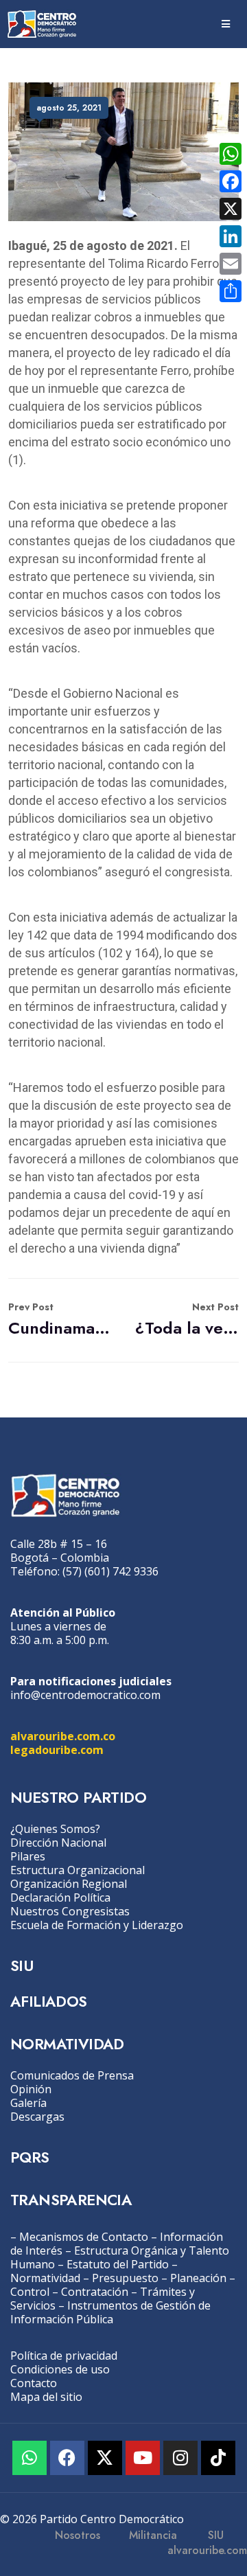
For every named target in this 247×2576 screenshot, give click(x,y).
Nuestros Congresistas (70, 1911)
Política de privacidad (64, 2356)
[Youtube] (143, 2458)
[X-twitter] (105, 2458)
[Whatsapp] (30, 2458)
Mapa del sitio (46, 2397)
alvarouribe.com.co (63, 1736)
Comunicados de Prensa (72, 2075)
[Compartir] (231, 291)
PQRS (30, 2157)
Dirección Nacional (58, 1843)
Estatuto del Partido (118, 2264)
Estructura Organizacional (78, 1870)
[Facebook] (67, 2458)
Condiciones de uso (60, 2369)
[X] (231, 209)
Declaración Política (60, 1897)
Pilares (28, 1856)
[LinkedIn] (231, 236)
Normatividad (45, 2278)
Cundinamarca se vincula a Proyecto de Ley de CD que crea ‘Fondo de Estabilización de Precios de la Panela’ (60, 1320)
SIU (22, 1965)
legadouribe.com (57, 1750)
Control (30, 2292)
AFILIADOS (49, 2001)
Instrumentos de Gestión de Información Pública (110, 2312)
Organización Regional (69, 1884)
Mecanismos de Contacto (84, 2237)
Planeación (198, 2278)
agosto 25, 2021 (69, 108)
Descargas (37, 2117)
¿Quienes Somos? (55, 1829)
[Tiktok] (218, 2458)
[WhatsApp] (231, 154)
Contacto (34, 2383)
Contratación (95, 2292)
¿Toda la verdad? (187, 1320)
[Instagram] (180, 2458)
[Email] (231, 264)
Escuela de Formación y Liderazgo (97, 1925)
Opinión (31, 2089)
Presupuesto (125, 2278)
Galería (28, 2103)
